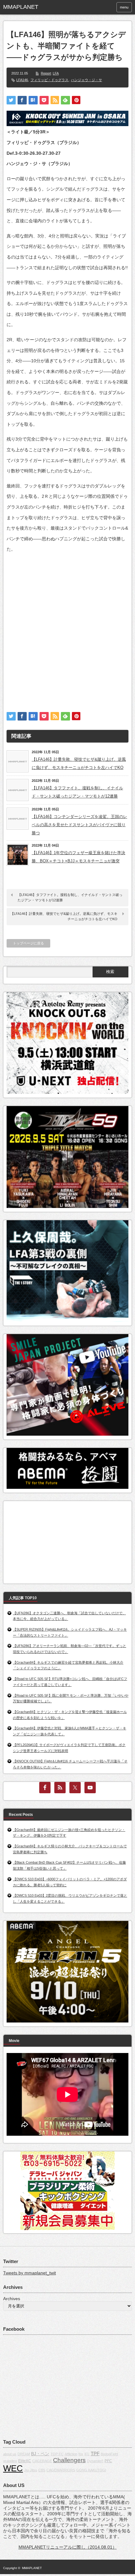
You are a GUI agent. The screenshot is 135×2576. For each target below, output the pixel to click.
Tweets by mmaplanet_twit (30, 2273)
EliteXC (25, 2461)
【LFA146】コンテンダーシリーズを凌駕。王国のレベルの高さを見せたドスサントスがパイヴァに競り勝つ (79, 825)
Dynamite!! (95, 2461)
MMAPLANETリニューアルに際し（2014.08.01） (68, 2547)
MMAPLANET (32, 2568)
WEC (13, 2468)
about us (10, 2454)
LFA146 (22, 80)
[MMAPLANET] (30, 7)
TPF (95, 2454)
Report (46, 73)
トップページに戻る (28, 943)
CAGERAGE (42, 2461)
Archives (12, 2299)
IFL (87, 2454)
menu (124, 7)
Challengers (69, 2460)
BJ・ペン (40, 2454)
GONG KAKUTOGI (91, 2470)
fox (81, 2454)
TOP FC (57, 2454)
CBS (42, 2470)
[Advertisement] (67, 627)
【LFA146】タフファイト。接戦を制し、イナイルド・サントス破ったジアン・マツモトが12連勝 (77, 792)
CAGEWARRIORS (61, 2470)
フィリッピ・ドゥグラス (49, 80)
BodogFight (109, 2454)
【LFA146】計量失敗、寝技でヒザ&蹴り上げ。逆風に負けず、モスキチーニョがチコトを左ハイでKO (79, 763)
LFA (56, 73)
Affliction (71, 2454)
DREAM (24, 2454)
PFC (108, 2461)
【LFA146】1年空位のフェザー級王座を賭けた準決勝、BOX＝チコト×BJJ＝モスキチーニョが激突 (78, 857)
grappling (10, 2461)
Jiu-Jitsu (31, 2470)
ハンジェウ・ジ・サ (86, 80)
